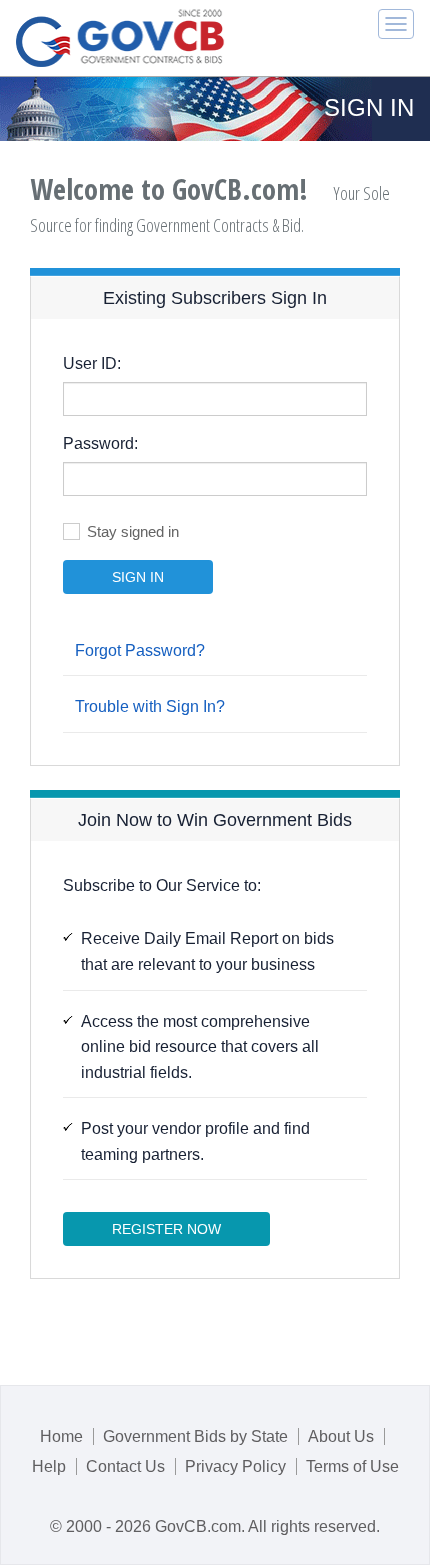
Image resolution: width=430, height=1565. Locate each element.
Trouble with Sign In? (150, 706)
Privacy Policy (235, 1466)
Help (49, 1466)
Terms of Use (352, 1466)
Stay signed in (133, 531)
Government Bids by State (195, 1436)
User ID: (92, 363)
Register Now (166, 1229)
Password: (100, 443)
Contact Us (125, 1466)
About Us (341, 1436)
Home (61, 1436)
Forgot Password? (140, 650)
